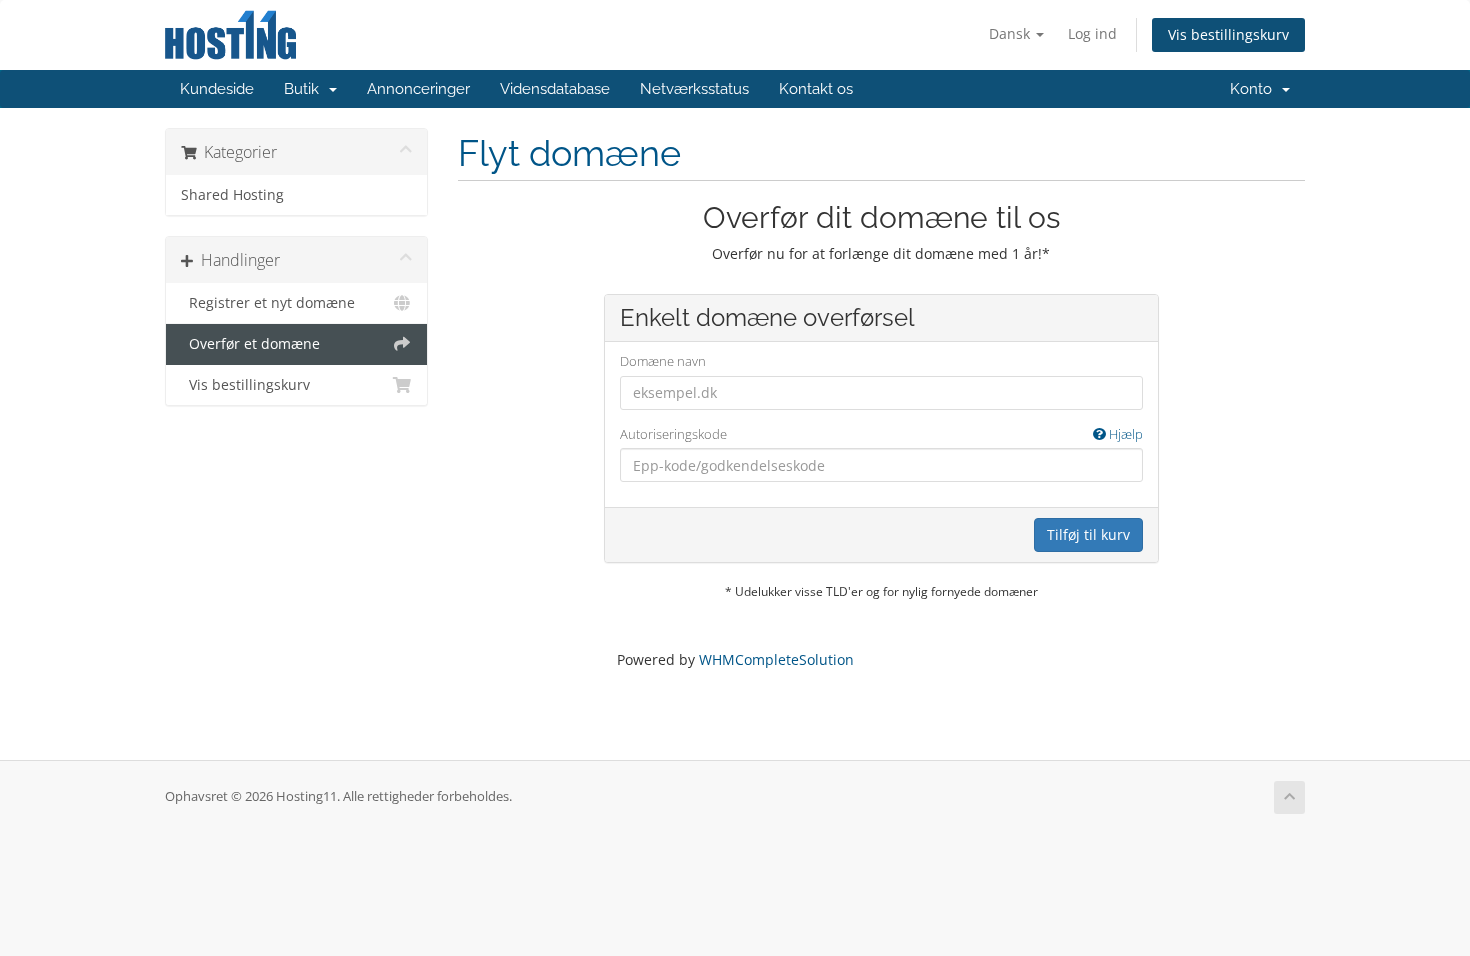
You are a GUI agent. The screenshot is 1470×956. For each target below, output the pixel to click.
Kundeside (217, 89)
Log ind (1092, 33)
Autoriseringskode (881, 434)
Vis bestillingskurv (1228, 34)
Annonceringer (418, 89)
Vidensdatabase (555, 89)
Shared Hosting (232, 195)
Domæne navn (663, 361)
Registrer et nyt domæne (268, 303)
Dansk (1011, 33)
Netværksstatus (694, 89)
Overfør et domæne (250, 344)
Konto (1255, 89)
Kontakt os (816, 89)
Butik (305, 89)
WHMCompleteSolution (776, 659)
